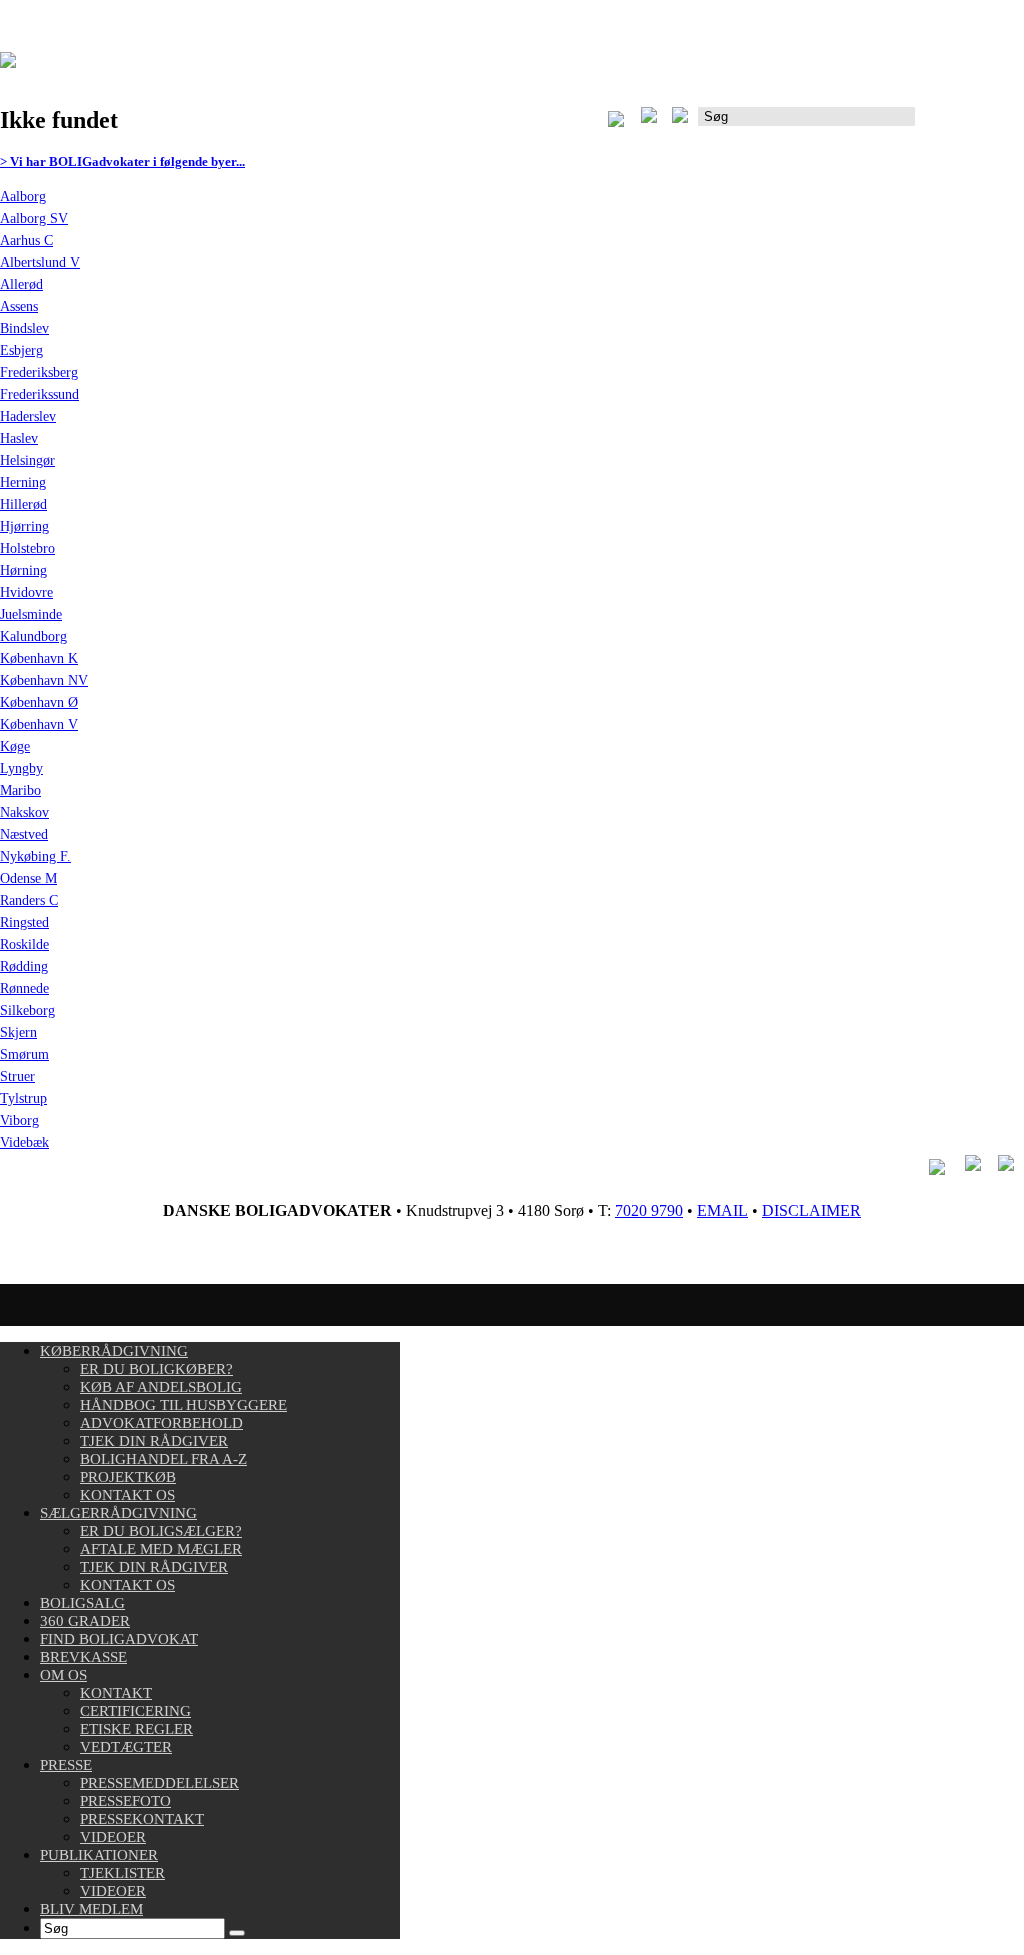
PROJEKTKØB (128, 1477)
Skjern (18, 1032)
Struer (17, 1076)
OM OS (63, 1675)
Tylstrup (23, 1098)
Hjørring (24, 526)
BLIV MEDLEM (91, 1909)
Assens (19, 306)
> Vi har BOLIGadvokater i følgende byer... (122, 161)
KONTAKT (116, 1693)
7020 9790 (649, 1210)
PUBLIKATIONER (99, 1855)
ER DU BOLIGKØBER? (156, 1369)
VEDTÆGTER (126, 1747)
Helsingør (27, 460)
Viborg (19, 1120)
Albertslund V (40, 262)
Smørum (24, 1054)
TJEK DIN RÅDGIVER (154, 1441)
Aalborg (23, 196)
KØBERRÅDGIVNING (114, 1351)
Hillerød (23, 504)
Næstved (24, 834)
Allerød (21, 284)
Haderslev (28, 416)
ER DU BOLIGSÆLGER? (161, 1531)
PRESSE (66, 1765)
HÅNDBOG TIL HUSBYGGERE (183, 1405)
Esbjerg (21, 350)
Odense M (28, 878)
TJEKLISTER (122, 1873)
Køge (15, 746)
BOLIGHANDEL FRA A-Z (163, 1459)
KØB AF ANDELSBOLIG (161, 1387)
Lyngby (21, 768)
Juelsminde (31, 614)
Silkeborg (27, 1010)
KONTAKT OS (127, 1495)
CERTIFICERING (135, 1711)
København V (39, 724)
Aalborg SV (34, 218)
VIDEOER (113, 1837)
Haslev (19, 438)
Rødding (24, 966)
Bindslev (24, 328)
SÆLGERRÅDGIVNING (118, 1513)
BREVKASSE (83, 1657)
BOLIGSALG (82, 1603)
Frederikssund (39, 394)
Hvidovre (26, 592)
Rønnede (24, 988)
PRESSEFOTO (125, 1801)
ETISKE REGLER (136, 1729)
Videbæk (24, 1142)
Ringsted (24, 922)
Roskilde (24, 944)
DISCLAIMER (811, 1210)
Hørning (23, 570)
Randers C (29, 900)
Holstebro (27, 548)
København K (39, 658)
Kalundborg (33, 636)
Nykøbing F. (35, 856)
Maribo (20, 790)
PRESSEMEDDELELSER (159, 1783)
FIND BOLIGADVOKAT (119, 1639)
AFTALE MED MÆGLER (161, 1549)
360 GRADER (85, 1621)
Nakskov (24, 812)
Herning (23, 482)
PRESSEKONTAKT (142, 1819)
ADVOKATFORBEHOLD (161, 1423)
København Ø (39, 702)
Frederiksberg (39, 372)
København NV (44, 680)
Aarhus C (26, 240)
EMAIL (722, 1210)
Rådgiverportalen (969, 123)
